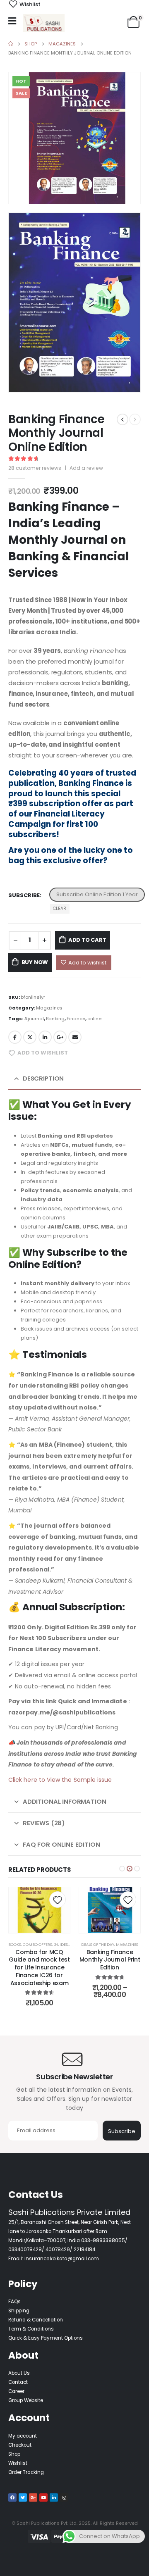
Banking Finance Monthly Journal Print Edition (40, 1960)
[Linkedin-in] (54, 2497)
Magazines (49, 1008)
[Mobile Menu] (12, 21)
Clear (60, 908)
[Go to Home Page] (11, 44)
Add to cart (87, 940)
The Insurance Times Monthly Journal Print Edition (110, 1960)
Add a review (86, 468)
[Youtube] (43, 2497)
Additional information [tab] (65, 1801)
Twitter (30, 1037)
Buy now (35, 962)
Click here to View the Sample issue (60, 1780)
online (94, 1019)
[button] (97, 895)
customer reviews (35, 468)
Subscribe (24, 895)
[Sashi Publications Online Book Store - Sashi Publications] (44, 23)
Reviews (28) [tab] (44, 1823)
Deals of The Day (27, 1944)
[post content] (39, 1910)
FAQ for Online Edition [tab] (61, 1844)
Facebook (15, 1037)
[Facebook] (12, 2497)
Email (75, 1037)
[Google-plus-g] (33, 2497)
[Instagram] (64, 2497)
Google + (60, 1037)
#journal (34, 1019)
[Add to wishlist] (58, 1900)
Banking (55, 1019)
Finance (76, 1019)
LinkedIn (45, 1037)
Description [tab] (43, 1078)
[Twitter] (23, 2497)
